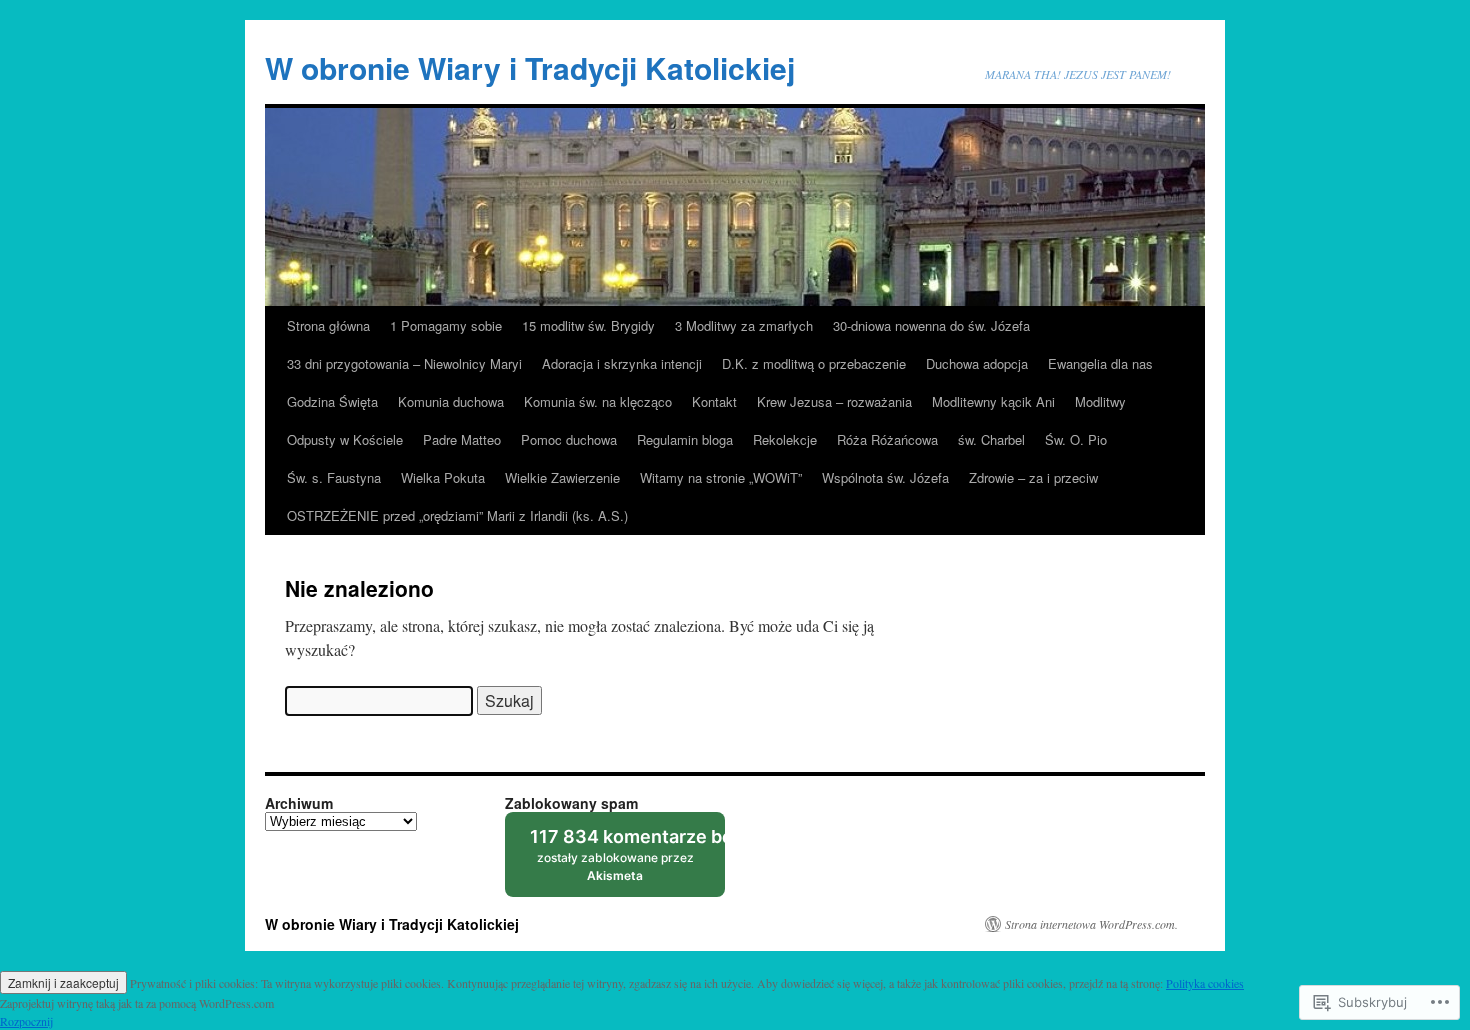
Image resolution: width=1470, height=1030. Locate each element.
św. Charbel (991, 439)
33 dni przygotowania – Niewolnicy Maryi (404, 363)
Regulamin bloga (685, 439)
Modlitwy (1100, 401)
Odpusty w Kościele (345, 439)
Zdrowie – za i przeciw (1033, 477)
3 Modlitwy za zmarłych (744, 325)
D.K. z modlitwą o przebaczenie (814, 363)
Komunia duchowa (451, 401)
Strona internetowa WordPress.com (1090, 924)
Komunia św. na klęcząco (598, 401)
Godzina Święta (332, 401)
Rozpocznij (26, 1021)
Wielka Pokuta (443, 477)
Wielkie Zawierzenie (562, 477)
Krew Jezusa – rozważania (834, 401)
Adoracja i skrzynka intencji (622, 363)
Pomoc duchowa (569, 439)
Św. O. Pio (1076, 439)
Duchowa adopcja (977, 363)
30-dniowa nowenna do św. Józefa (931, 325)
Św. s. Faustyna (334, 477)
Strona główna (328, 325)
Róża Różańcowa (887, 439)
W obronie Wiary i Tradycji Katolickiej (530, 67)
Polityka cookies (1205, 983)
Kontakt (714, 401)
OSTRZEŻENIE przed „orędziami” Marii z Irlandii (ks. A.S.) (457, 515)
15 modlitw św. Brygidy (588, 325)
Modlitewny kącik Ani (993, 401)
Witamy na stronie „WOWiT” (721, 477)
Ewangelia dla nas (1100, 363)
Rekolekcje (785, 439)
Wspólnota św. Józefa (885, 477)
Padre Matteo (462, 439)
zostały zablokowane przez (627, 861)
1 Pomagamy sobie (446, 325)
